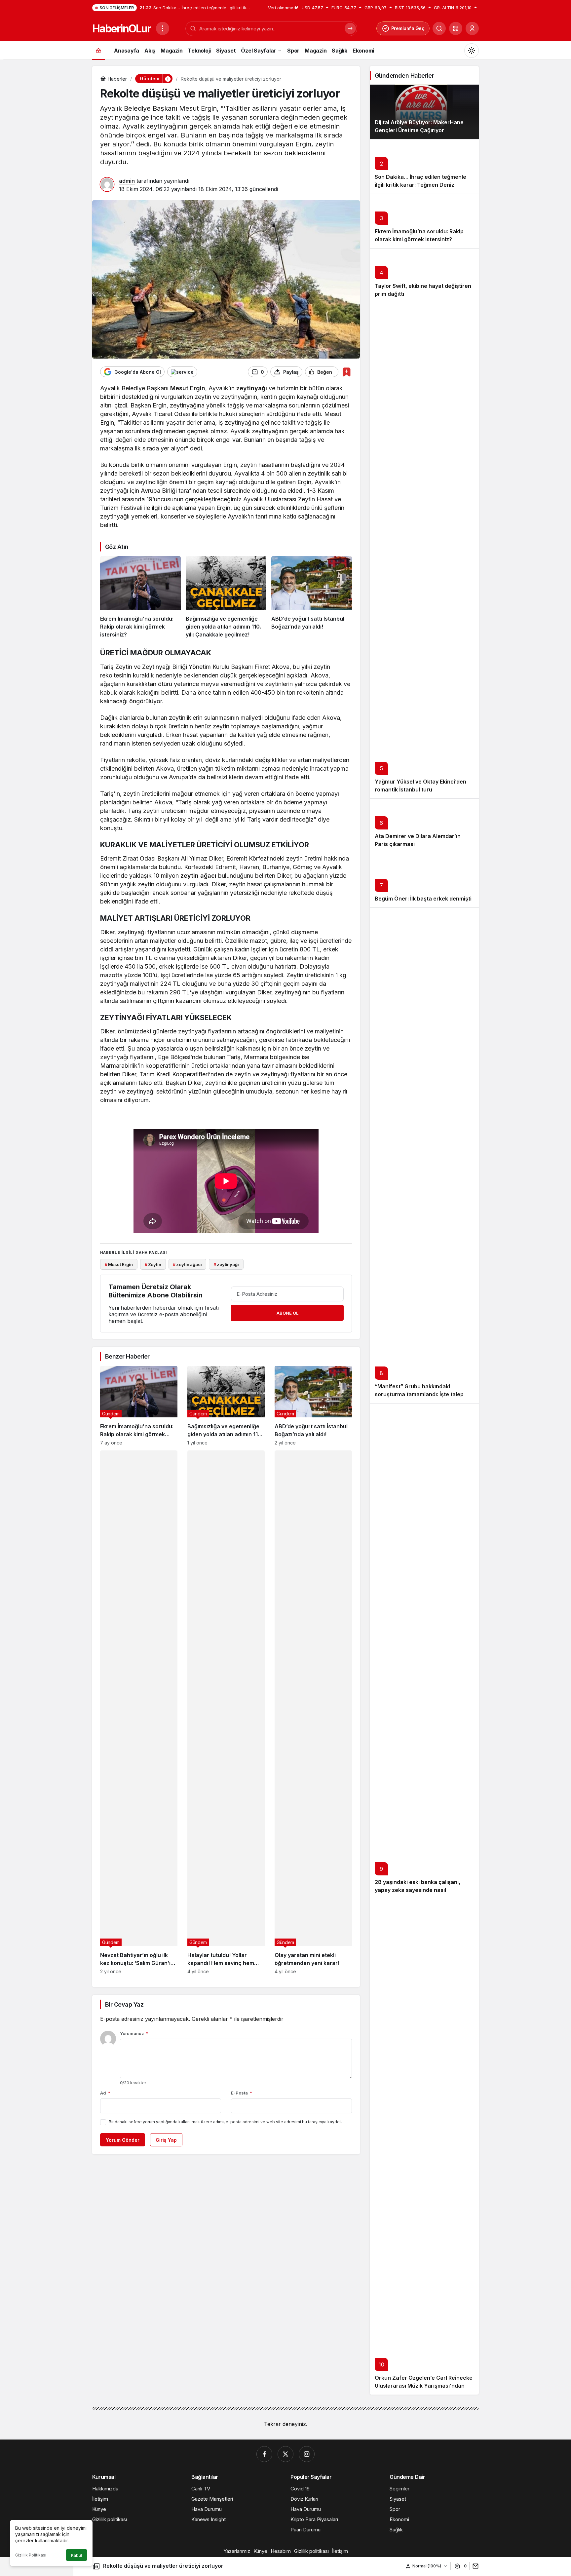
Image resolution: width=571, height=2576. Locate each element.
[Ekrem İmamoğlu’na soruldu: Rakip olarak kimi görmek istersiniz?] (140, 597)
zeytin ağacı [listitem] (187, 1264)
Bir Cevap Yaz (124, 2004)
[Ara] (439, 28)
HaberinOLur (121, 29)
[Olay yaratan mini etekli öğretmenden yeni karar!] (313, 1712)
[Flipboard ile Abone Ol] (182, 372)
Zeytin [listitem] (153, 1264)
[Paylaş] (474, 2566)
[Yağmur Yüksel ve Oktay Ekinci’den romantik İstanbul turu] (424, 551)
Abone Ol (287, 1313)
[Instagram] (307, 2454)
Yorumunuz (134, 2033)
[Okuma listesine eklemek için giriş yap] (346, 372)
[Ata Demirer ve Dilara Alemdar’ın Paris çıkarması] (424, 826)
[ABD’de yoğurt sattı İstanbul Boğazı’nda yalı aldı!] (312, 597)
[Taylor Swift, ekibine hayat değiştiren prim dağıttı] (424, 275)
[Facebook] (264, 2454)
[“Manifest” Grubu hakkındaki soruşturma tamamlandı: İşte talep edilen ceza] (424, 1155)
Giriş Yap (166, 2140)
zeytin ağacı (198, 876)
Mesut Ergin (188, 388)
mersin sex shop (144, 525)
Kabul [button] (76, 2555)
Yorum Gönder (123, 2140)
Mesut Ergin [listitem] (119, 1264)
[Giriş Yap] (472, 28)
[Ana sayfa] (98, 50)
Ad (105, 2093)
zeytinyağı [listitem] (226, 1264)
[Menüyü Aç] (163, 28)
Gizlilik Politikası (31, 2555)
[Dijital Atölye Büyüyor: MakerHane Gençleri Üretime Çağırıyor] (424, 112)
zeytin (245, 388)
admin (127, 181)
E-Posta (242, 2093)
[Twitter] (285, 2454)
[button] (456, 28)
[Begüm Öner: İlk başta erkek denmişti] (424, 880)
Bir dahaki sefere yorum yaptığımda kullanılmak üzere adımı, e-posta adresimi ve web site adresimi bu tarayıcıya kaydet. (225, 2122)
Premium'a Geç (408, 28)
